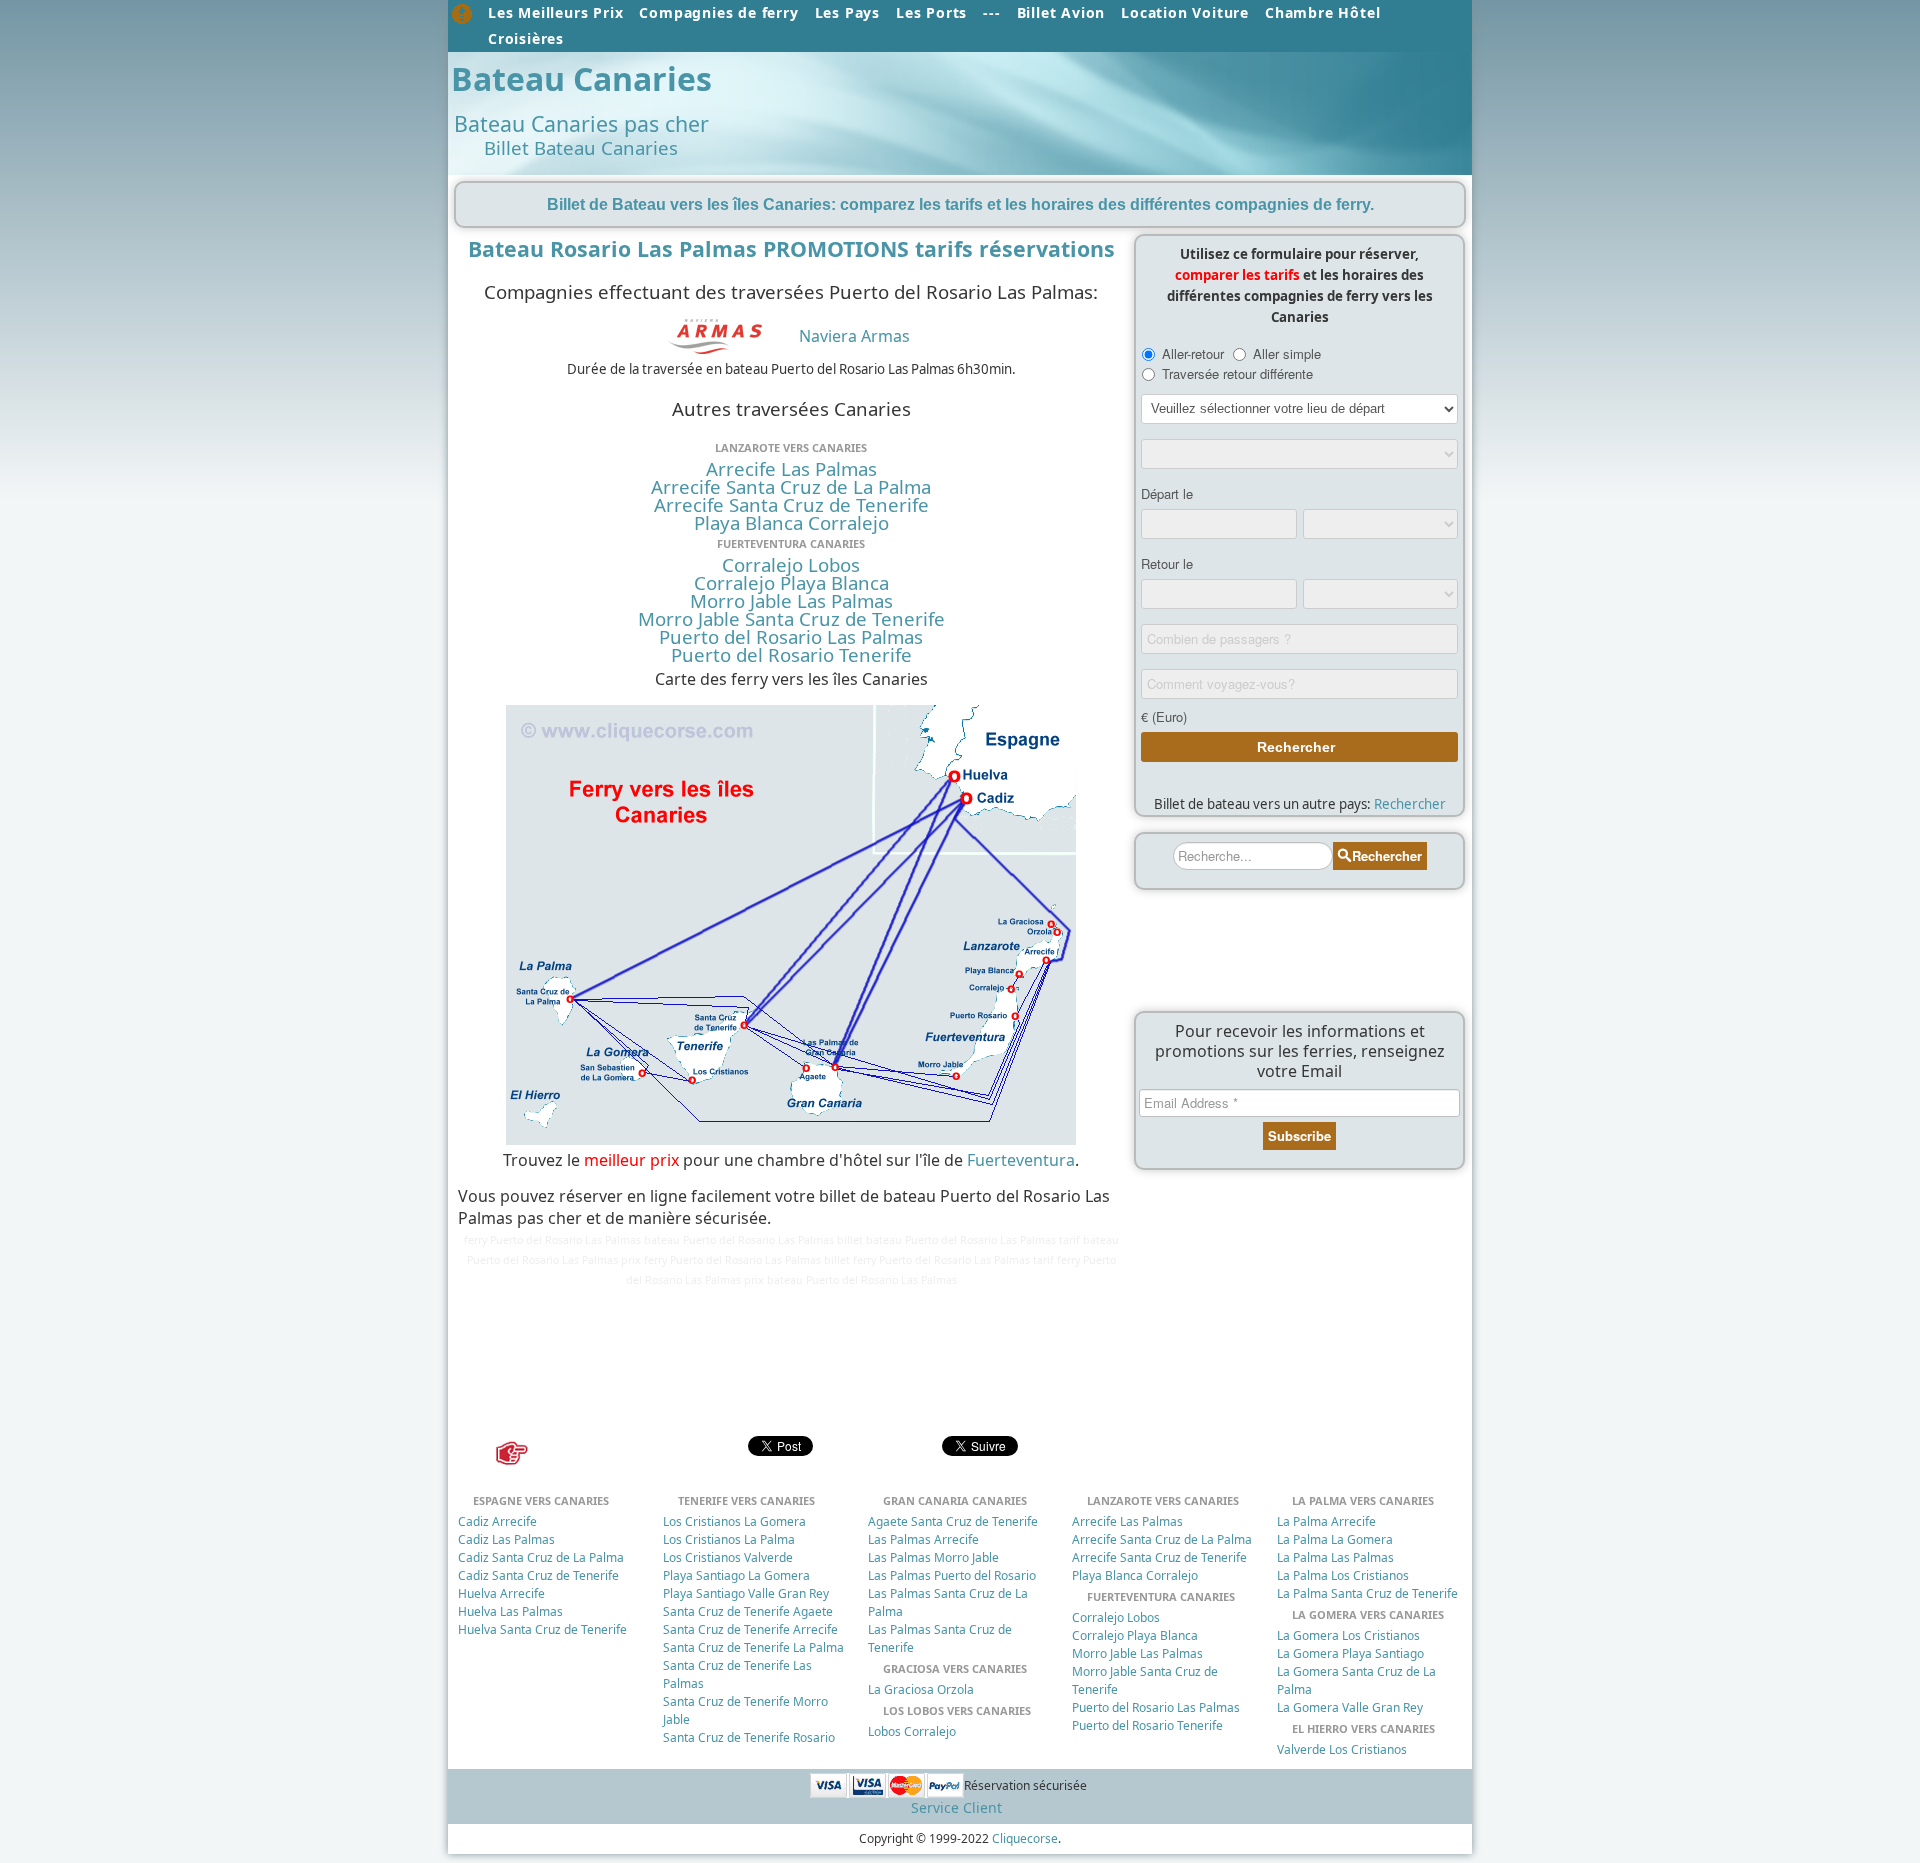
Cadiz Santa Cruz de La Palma (541, 1557)
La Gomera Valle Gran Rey (1350, 1707)
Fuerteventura (1021, 1160)
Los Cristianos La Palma (729, 1539)
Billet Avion (1061, 12)
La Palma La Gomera (1335, 1539)
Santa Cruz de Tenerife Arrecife (750, 1629)
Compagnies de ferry (718, 12)
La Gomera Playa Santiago (1350, 1653)
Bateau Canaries (581, 78)
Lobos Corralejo (912, 1731)
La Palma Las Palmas (1335, 1557)
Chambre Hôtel (1322, 12)
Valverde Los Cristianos (1342, 1749)
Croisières (526, 38)
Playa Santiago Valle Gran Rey (746, 1593)
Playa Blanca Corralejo (791, 523)
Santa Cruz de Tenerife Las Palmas (737, 1674)
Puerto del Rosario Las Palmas (791, 637)
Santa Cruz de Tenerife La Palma (753, 1647)
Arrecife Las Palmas (791, 469)
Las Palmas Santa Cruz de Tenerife (940, 1638)
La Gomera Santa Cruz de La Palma (1356, 1680)
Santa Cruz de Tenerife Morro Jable (745, 1710)
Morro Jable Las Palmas (791, 601)
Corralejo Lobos (791, 565)
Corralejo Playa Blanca (791, 583)
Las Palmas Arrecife (923, 1539)
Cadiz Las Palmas (506, 1539)
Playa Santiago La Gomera (736, 1575)
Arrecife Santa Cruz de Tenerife (791, 505)
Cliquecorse (1025, 1838)
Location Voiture (1185, 12)
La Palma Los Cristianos (1343, 1575)
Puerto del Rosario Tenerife (791, 655)
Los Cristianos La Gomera (734, 1521)
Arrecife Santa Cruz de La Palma (791, 487)
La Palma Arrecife (1326, 1521)
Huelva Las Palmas (510, 1611)
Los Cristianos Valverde (728, 1557)
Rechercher (1410, 804)
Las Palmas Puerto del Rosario (952, 1575)
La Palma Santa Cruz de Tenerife (1367, 1593)
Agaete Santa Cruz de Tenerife (953, 1521)
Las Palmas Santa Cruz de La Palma (948, 1602)
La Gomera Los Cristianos (1348, 1635)
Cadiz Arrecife (497, 1521)
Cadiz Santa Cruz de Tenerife (538, 1575)
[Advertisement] (1088, 107)
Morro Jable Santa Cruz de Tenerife (791, 619)
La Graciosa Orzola (921, 1689)
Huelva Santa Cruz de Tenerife (542, 1629)
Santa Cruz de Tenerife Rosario (749, 1737)
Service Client (956, 1807)
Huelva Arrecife (501, 1593)
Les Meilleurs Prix (555, 12)
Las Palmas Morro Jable (933, 1557)
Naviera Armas (854, 336)
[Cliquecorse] (462, 14)
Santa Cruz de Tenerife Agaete (748, 1611)
